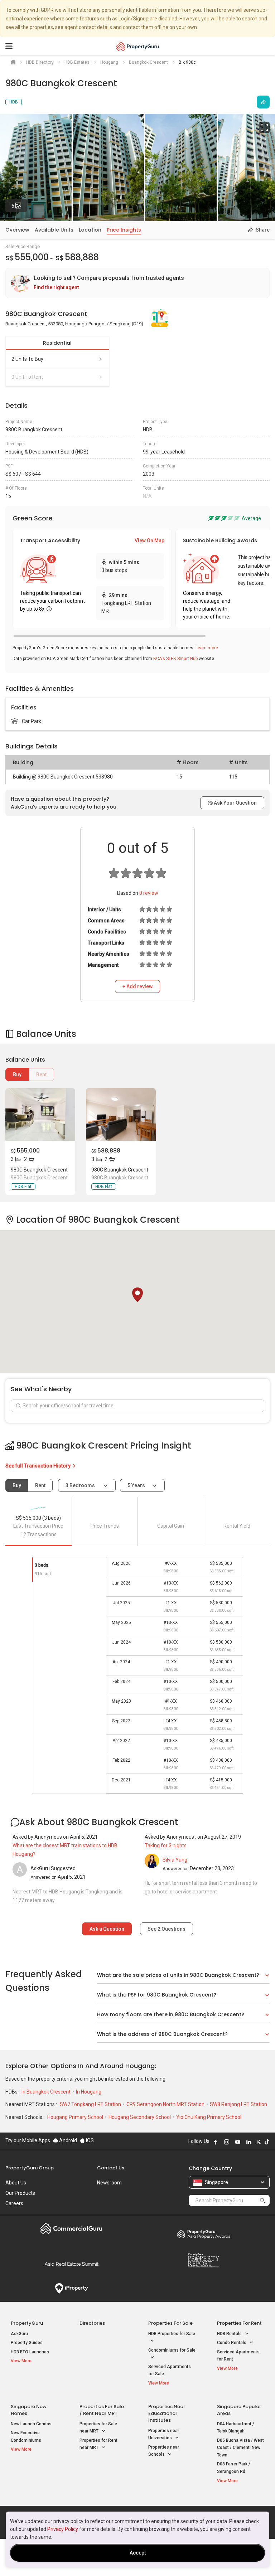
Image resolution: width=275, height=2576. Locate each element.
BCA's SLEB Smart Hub (175, 659)
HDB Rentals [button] (230, 2334)
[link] (137, 283)
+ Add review (137, 986)
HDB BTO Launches (30, 2352)
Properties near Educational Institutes (167, 2413)
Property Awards (204, 2234)
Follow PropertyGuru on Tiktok (267, 2142)
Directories (92, 2323)
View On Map (149, 540)
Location (90, 230)
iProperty (71, 2289)
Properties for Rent (239, 2323)
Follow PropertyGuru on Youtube (238, 2142)
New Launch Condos (31, 2424)
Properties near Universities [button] (164, 2434)
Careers (14, 2203)
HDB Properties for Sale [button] (172, 2334)
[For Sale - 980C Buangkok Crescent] (40, 1114)
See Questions (167, 1929)
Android (67, 2140)
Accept (138, 2553)
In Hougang (89, 2092)
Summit (71, 2264)
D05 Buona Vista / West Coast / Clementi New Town (240, 2448)
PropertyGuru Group (30, 2168)
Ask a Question (107, 1929)
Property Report (204, 2260)
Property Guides (27, 2343)
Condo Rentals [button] (232, 2343)
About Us (16, 2183)
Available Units (54, 230)
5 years (136, 1485)
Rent (41, 1074)
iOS (89, 2140)
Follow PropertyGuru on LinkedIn (249, 2142)
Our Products (20, 2193)
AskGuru (19, 2334)
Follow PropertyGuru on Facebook (216, 2142)
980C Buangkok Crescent (39, 1170)
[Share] (263, 102)
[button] (137, 1295)
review (149, 893)
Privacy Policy (63, 2529)
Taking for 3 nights (166, 1845)
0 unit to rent (27, 377)
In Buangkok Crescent (47, 2092)
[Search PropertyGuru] (262, 2200)
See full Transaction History (38, 1466)
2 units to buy (27, 359)
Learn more (207, 648)
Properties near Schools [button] (164, 2451)
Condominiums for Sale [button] (172, 2350)
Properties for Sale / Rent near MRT (102, 2410)
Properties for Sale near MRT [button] (98, 2428)
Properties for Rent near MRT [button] (98, 2444)
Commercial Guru (71, 2228)
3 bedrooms (81, 1485)
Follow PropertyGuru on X (259, 2142)
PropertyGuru (27, 2323)
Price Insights (124, 230)
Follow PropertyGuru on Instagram (227, 2142)
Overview (17, 230)
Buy (17, 1074)
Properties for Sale (170, 2323)
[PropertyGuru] (138, 46)
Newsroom (109, 2183)
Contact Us (111, 2168)
